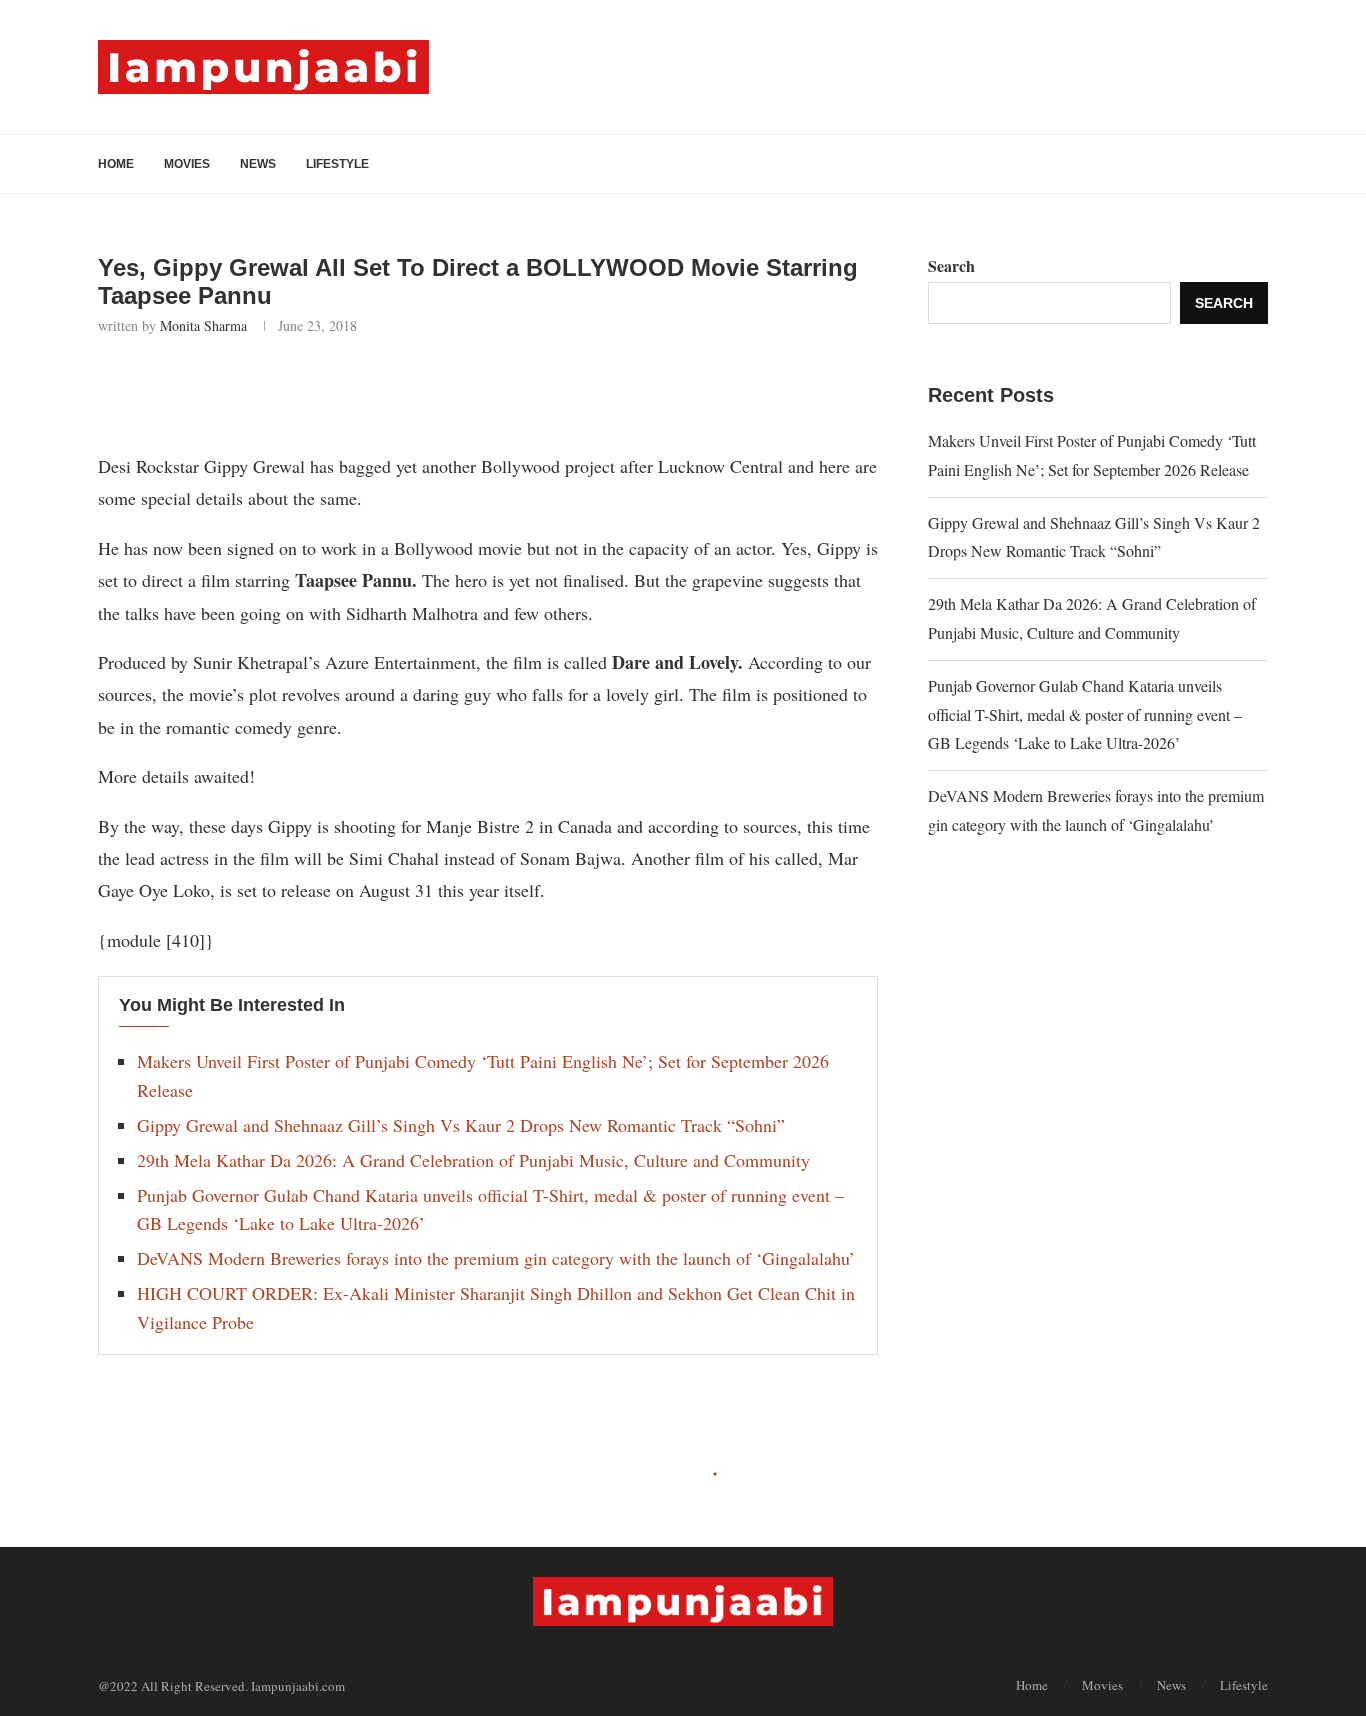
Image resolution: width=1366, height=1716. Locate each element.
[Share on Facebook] (217, 389)
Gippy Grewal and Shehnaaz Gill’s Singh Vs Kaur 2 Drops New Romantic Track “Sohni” (461, 1125)
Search (951, 265)
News (258, 164)
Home (116, 164)
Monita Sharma (203, 325)
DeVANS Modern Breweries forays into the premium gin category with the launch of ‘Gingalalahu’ (496, 1258)
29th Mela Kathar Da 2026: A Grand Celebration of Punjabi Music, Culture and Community (473, 1160)
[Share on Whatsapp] (305, 389)
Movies (187, 164)
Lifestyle (337, 164)
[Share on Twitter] (261, 389)
